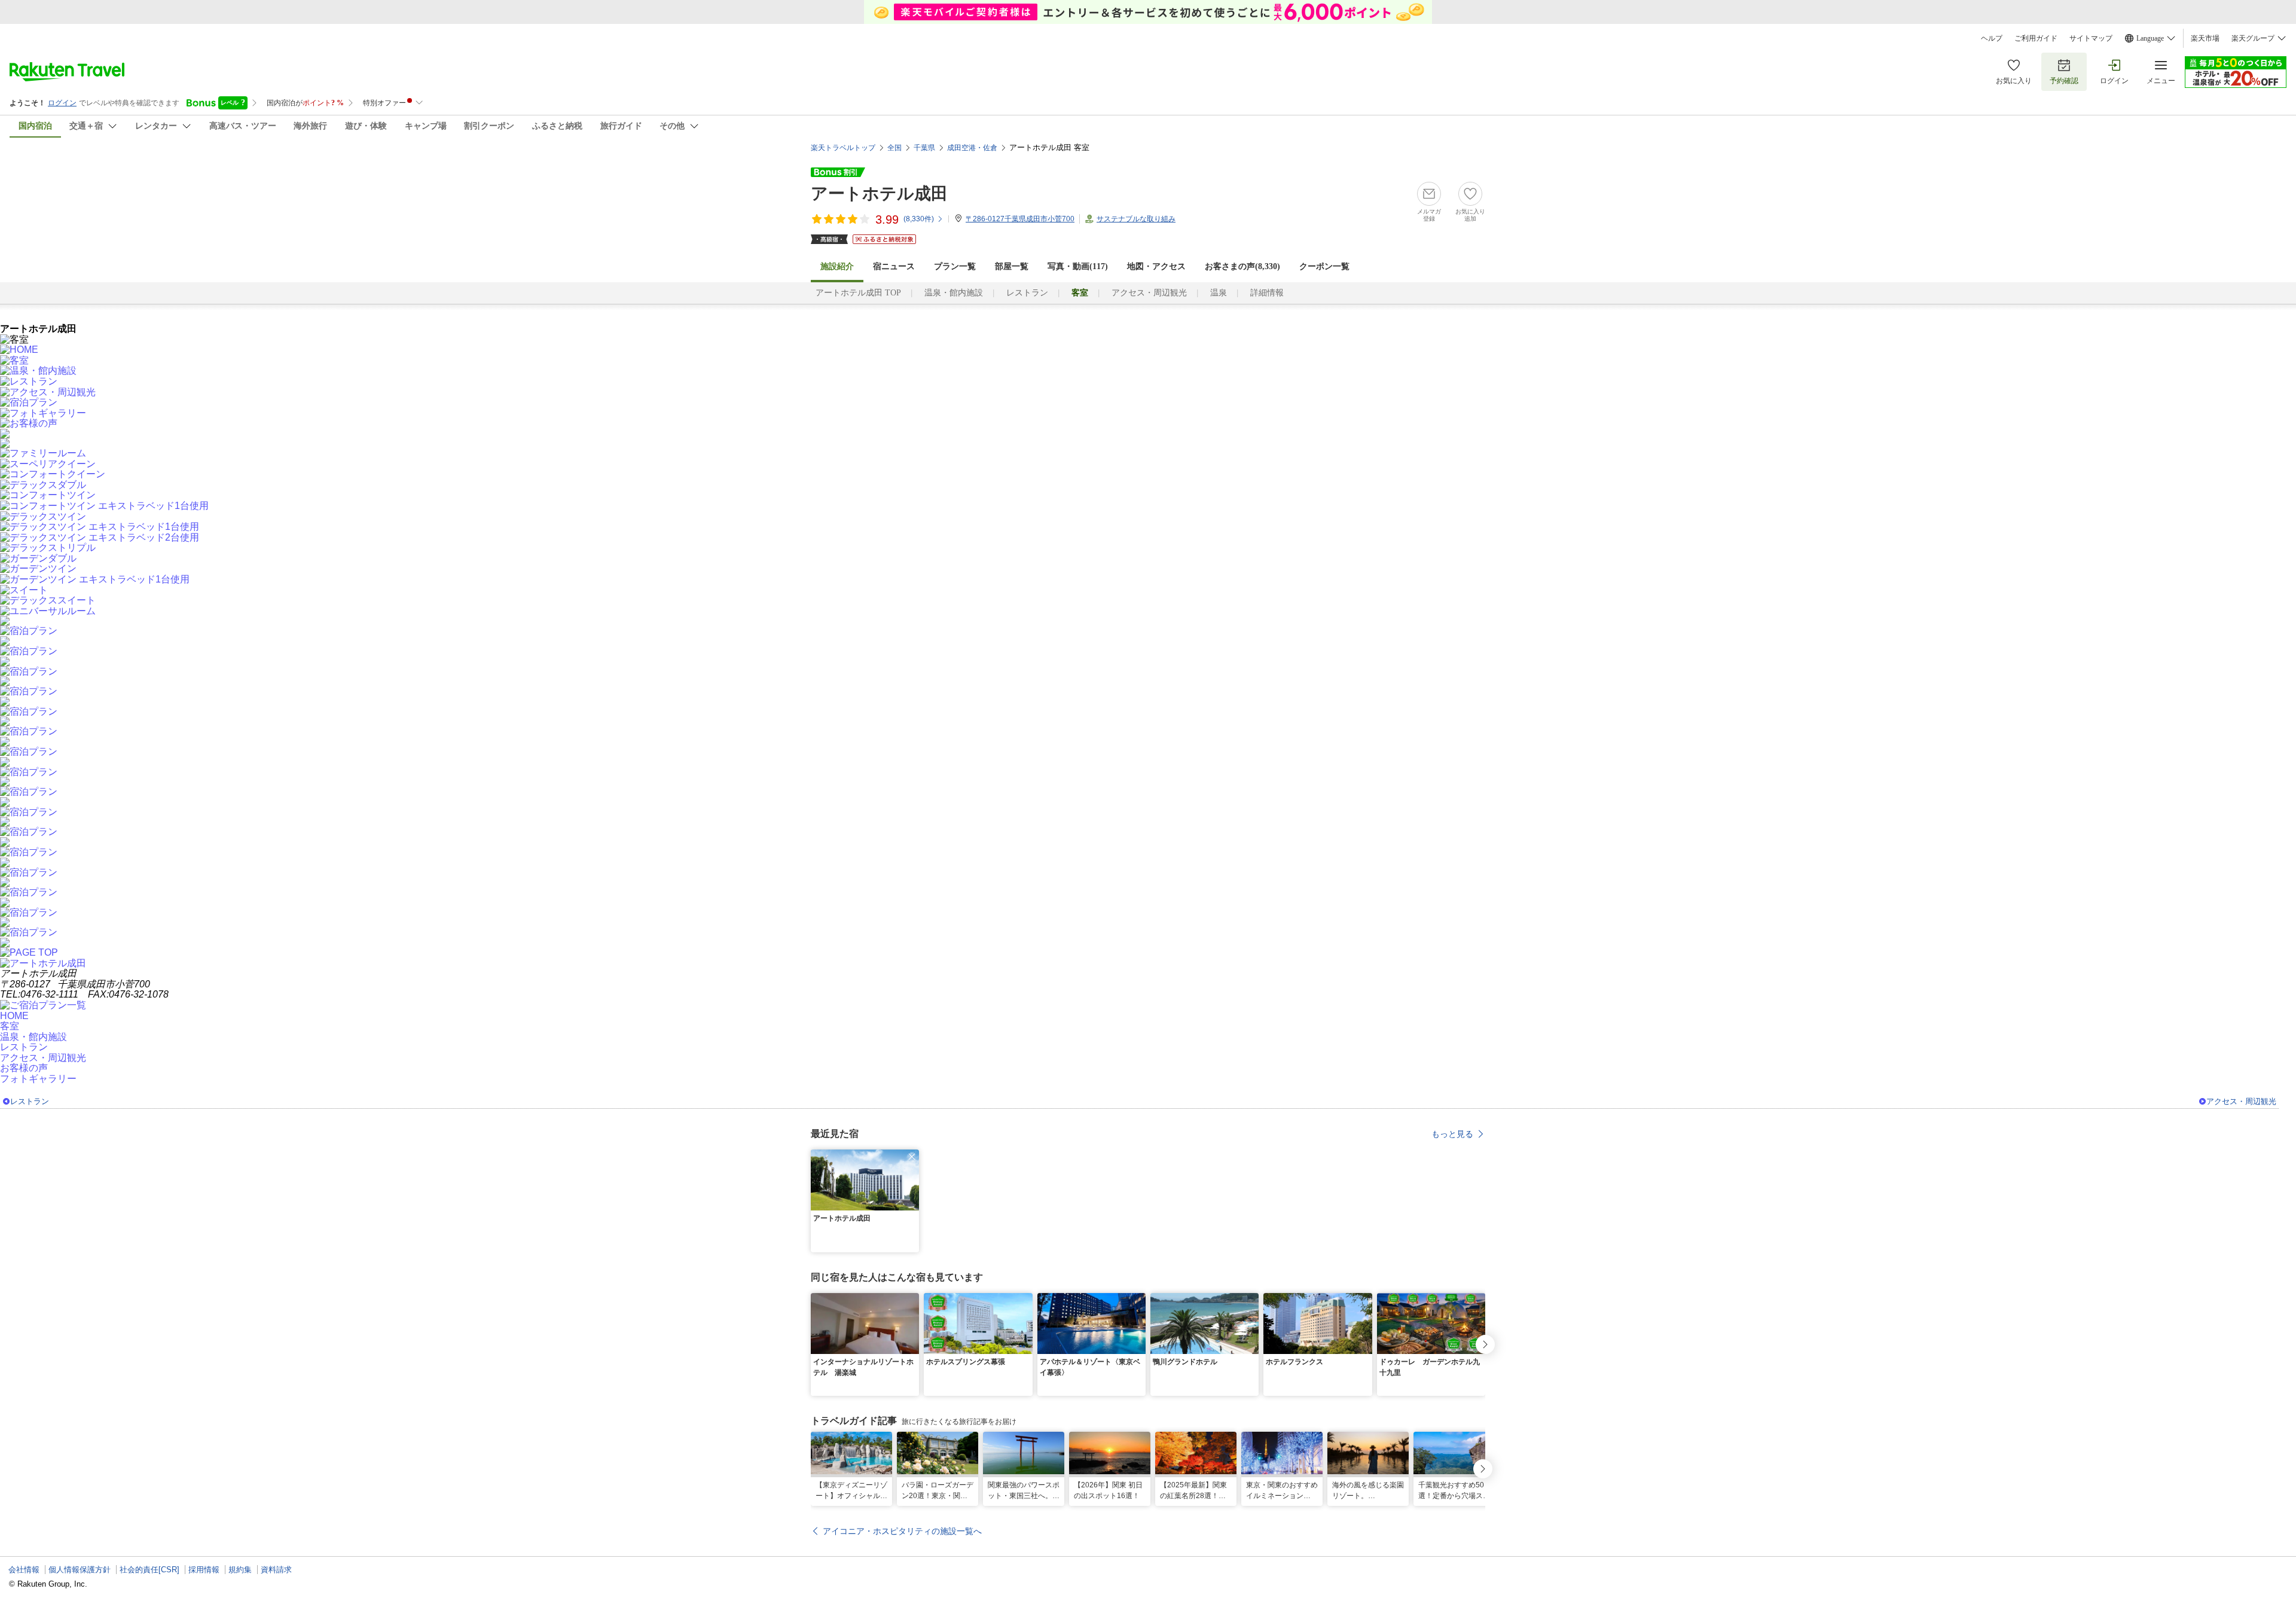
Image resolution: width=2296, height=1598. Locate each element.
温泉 (1219, 293)
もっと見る (1452, 1134)
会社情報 (24, 1570)
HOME (14, 1016)
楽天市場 (2205, 38)
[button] (912, 1157)
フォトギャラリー (38, 1079)
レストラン (1027, 293)
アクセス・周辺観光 (1149, 293)
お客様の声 (24, 1068)
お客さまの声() (1242, 266)
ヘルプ (1992, 38)
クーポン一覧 (1324, 266)
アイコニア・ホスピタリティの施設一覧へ (902, 1531)
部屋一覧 (1012, 266)
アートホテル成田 (879, 193)
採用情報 (204, 1570)
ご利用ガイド (2036, 38)
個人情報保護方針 (80, 1570)
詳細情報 (1267, 293)
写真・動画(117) (1078, 266)
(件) (919, 219)
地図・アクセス (1156, 266)
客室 (10, 1026)
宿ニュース (894, 266)
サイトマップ (2091, 38)
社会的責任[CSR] (149, 1570)
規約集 (240, 1570)
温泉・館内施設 (954, 293)
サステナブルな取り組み (1136, 219)
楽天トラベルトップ (843, 148)
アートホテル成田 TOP (858, 293)
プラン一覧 (955, 266)
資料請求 (276, 1570)
